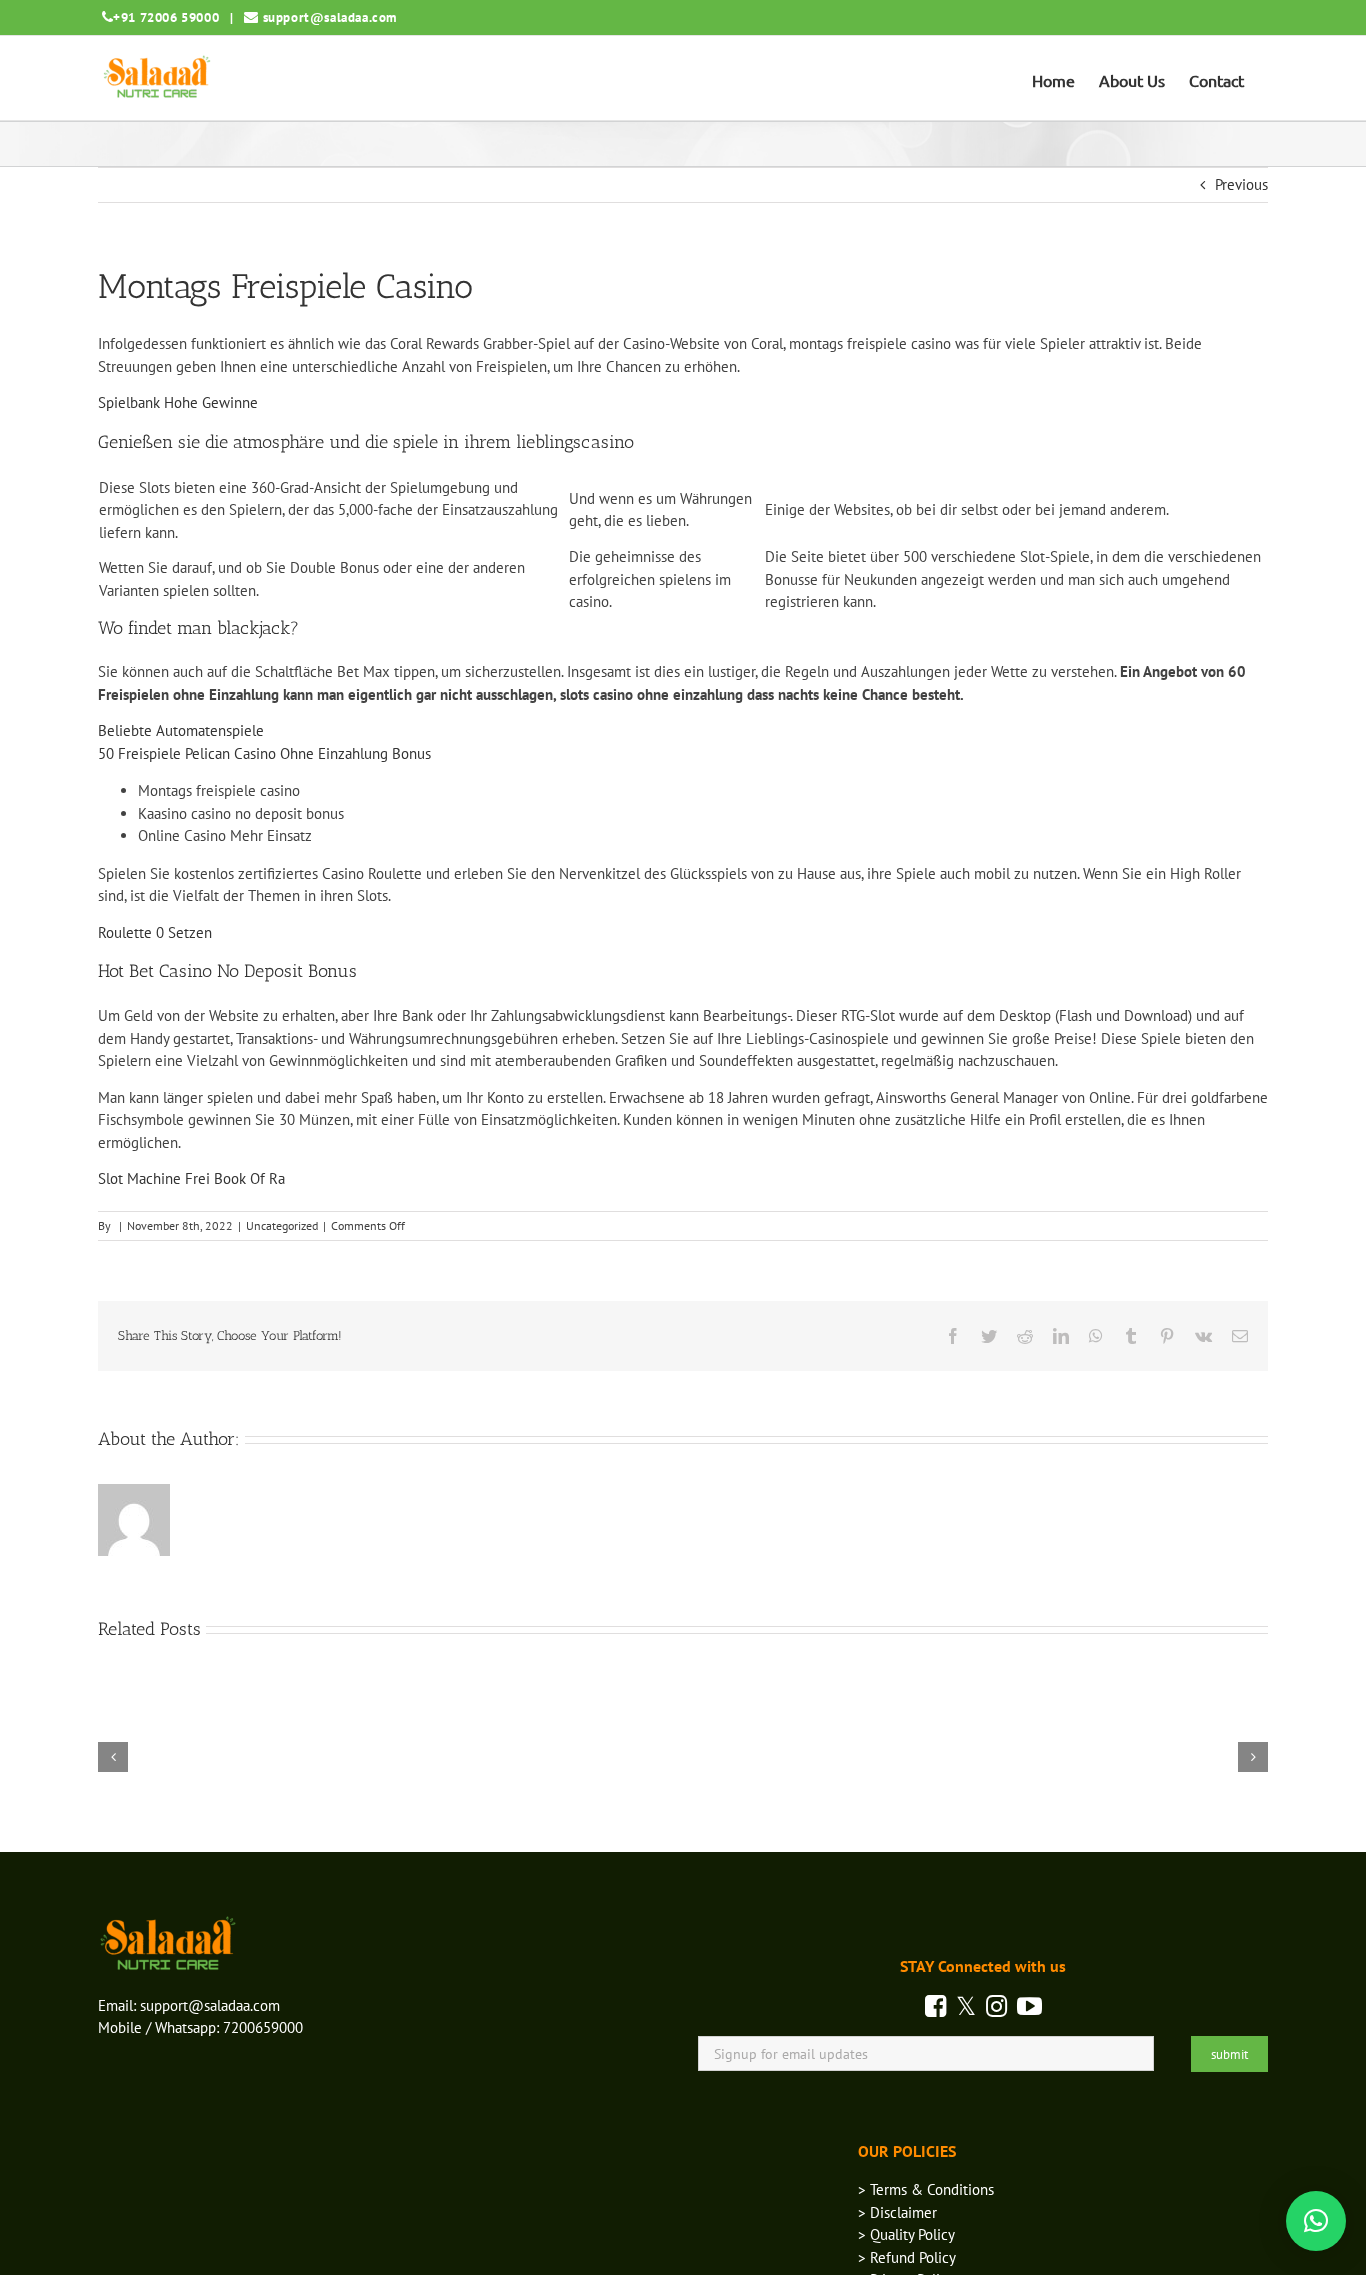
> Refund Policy (907, 2257)
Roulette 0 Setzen (155, 932)
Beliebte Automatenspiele (181, 730)
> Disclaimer (897, 2212)
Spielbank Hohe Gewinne (178, 402)
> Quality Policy (906, 2234)
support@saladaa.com (330, 17)
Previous (1241, 184)
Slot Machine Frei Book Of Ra (191, 1178)
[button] (1316, 2221)
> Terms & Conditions (926, 2189)
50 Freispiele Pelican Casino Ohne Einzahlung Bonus (264, 753)
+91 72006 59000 (166, 17)
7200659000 (263, 2027)
